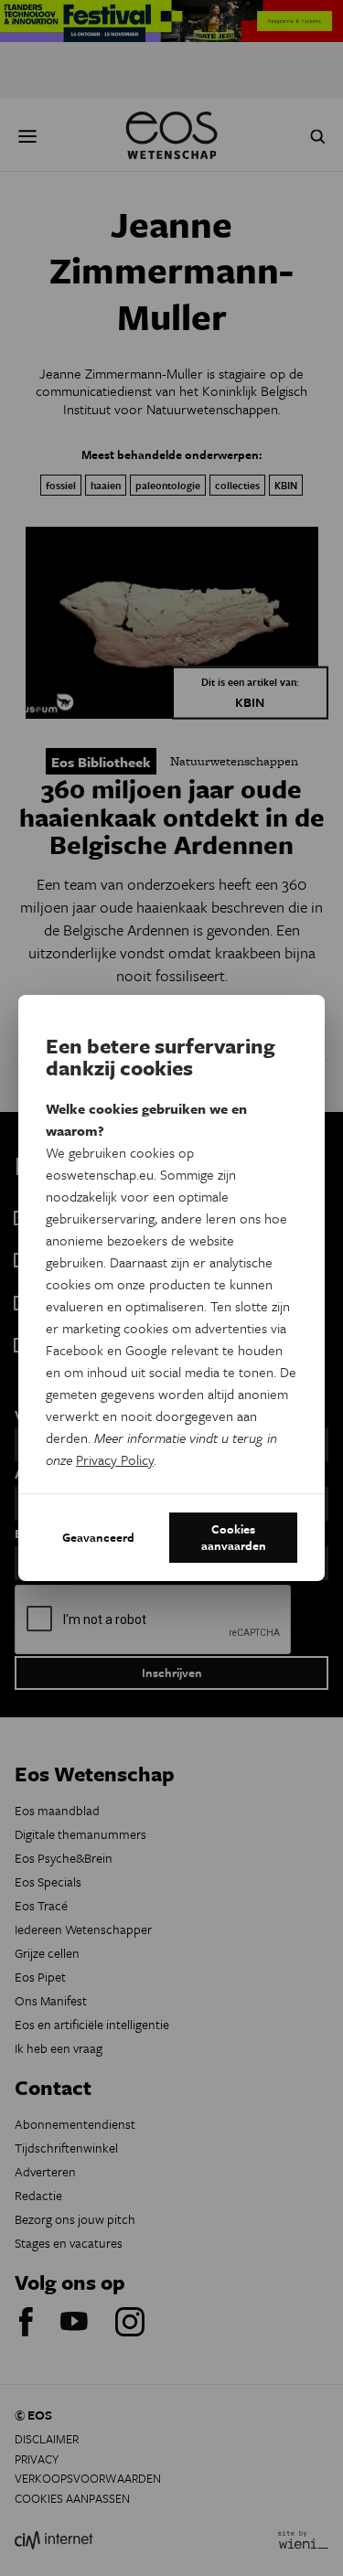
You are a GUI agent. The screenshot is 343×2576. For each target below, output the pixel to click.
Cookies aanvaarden (234, 1537)
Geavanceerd (98, 1537)
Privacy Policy (115, 1459)
